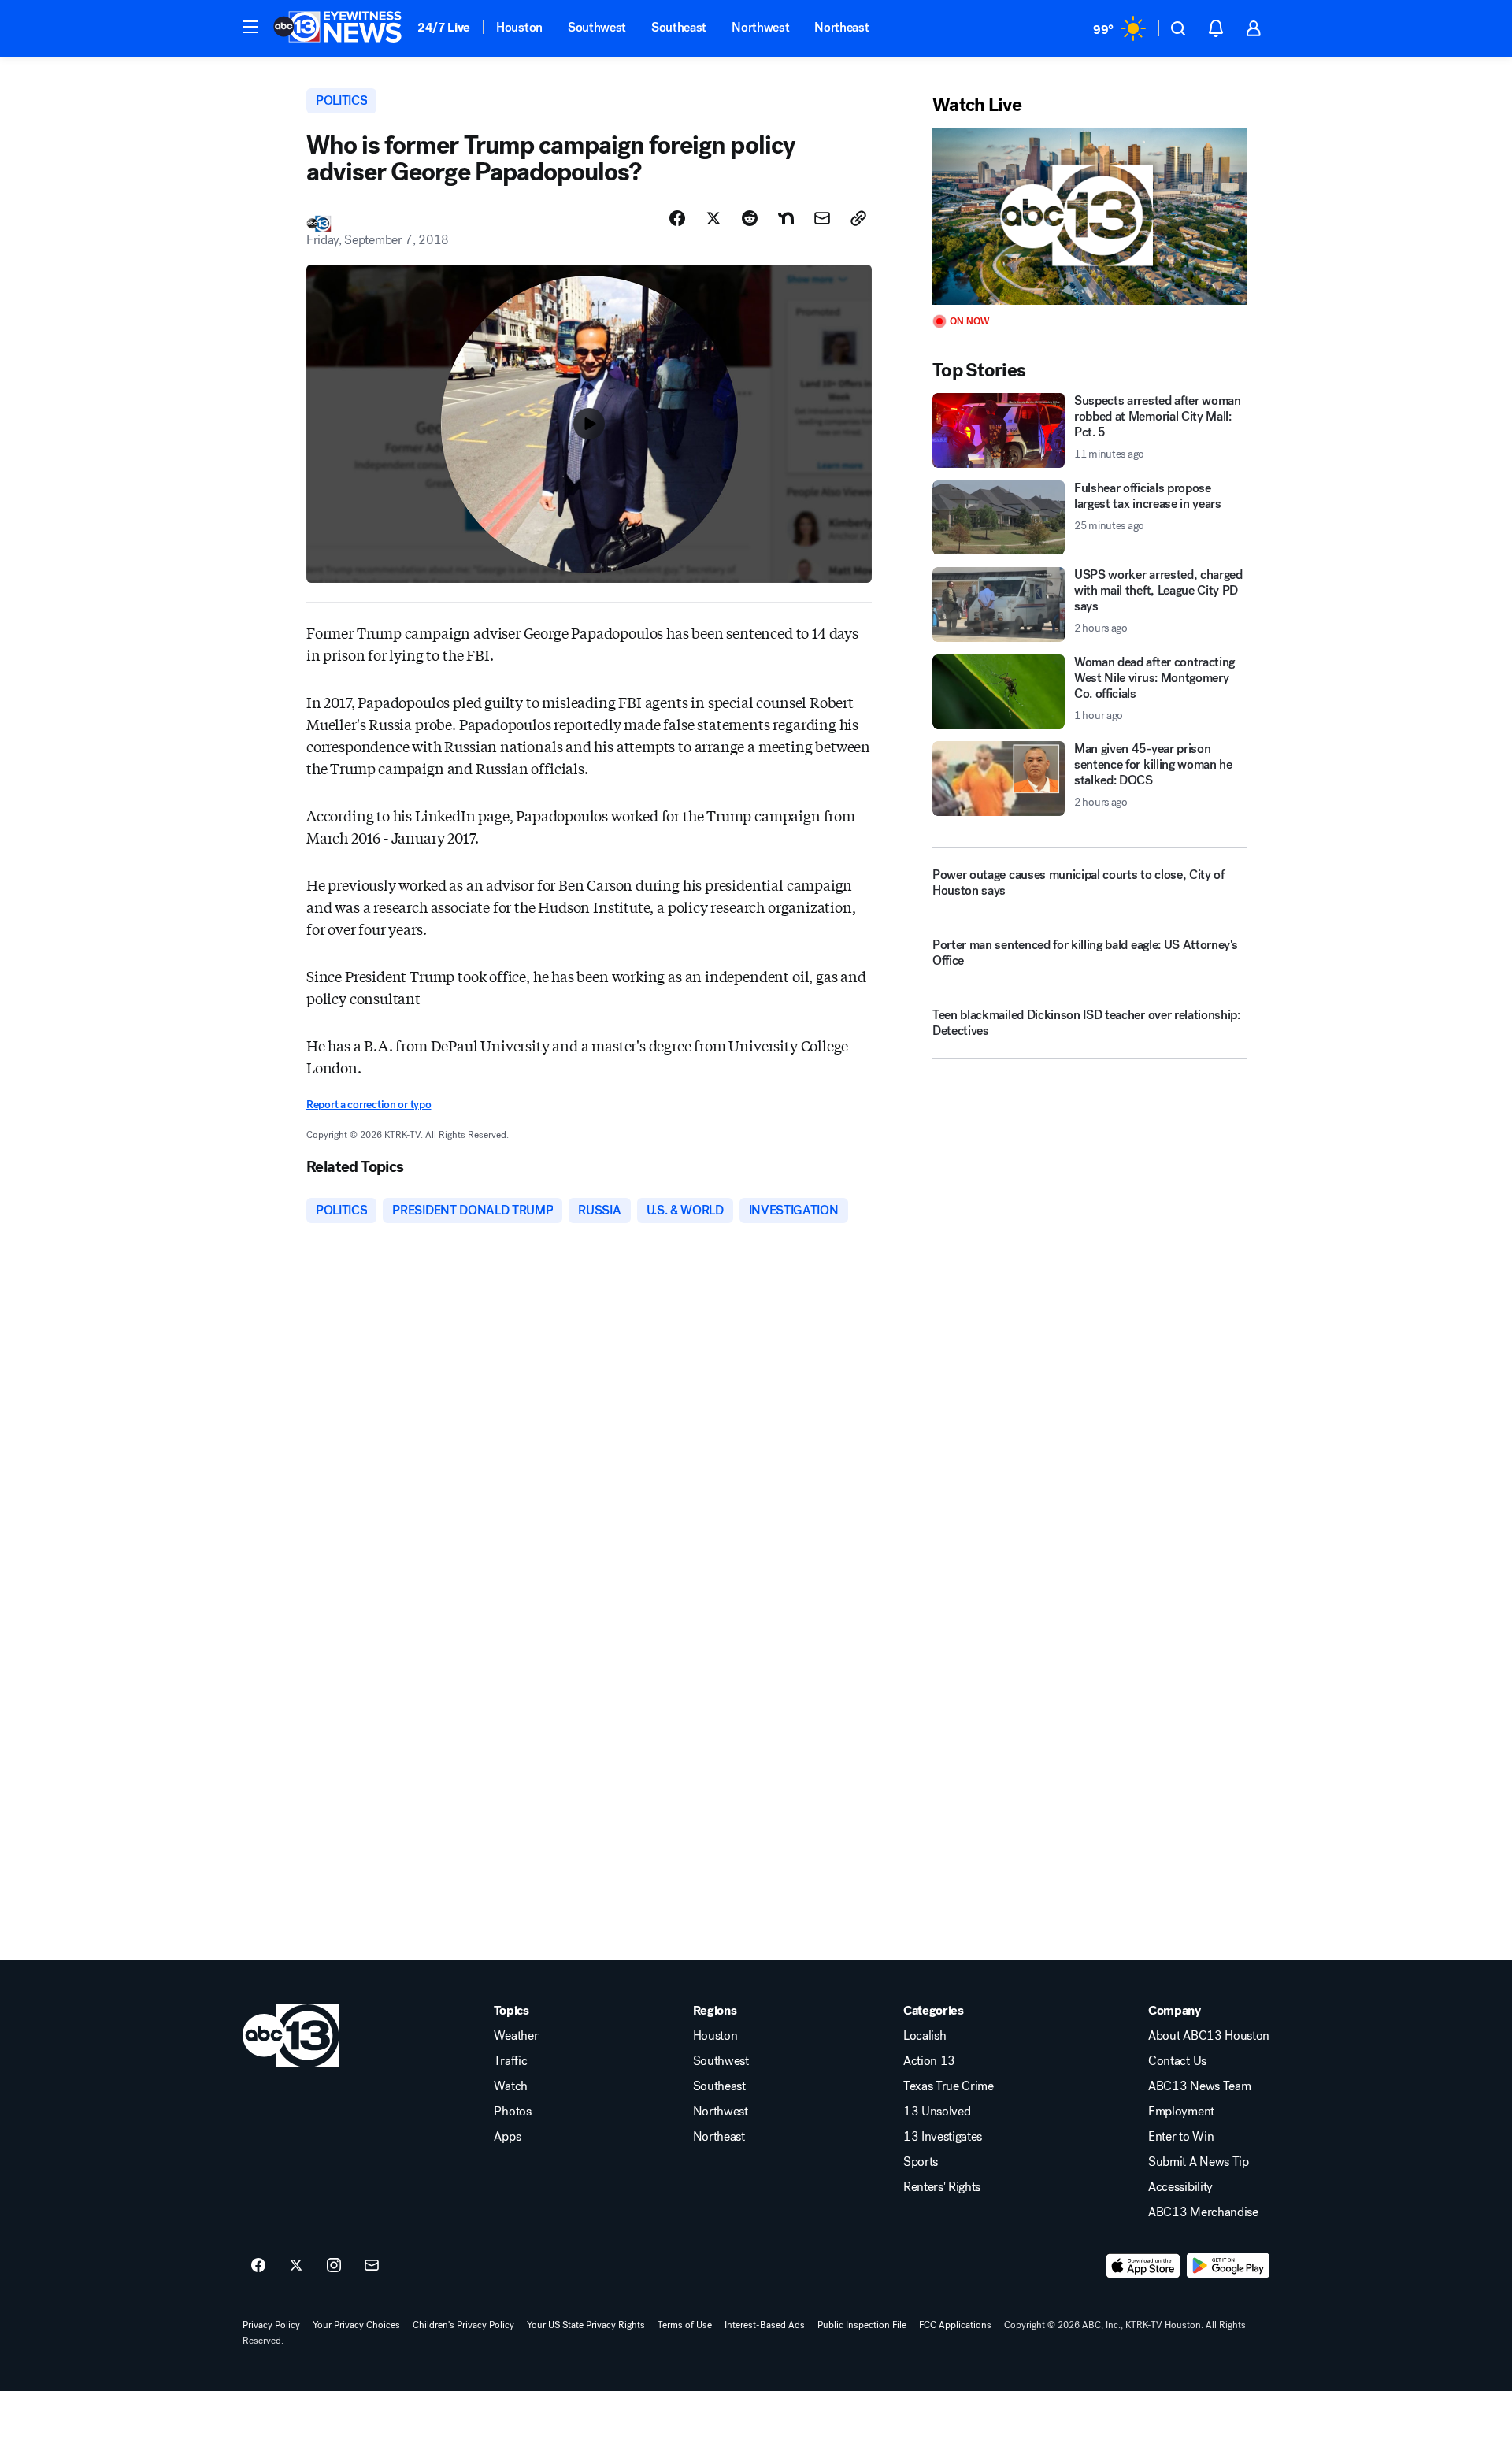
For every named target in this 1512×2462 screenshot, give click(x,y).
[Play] (1090, 216)
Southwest (597, 27)
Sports (921, 2162)
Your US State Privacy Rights (586, 2325)
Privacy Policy (271, 2325)
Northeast (841, 27)
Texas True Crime (949, 2086)
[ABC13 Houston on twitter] (296, 2266)
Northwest (760, 27)
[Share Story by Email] (822, 218)
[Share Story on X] (713, 218)
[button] (250, 27)
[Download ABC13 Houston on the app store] (1143, 2266)
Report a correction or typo (369, 1105)
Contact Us (1177, 2061)
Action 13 (929, 2061)
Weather (516, 2036)
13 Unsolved (937, 2112)
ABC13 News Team (1199, 2086)
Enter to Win (1181, 2137)
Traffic (510, 2061)
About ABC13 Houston (1209, 2036)
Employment (1181, 2112)
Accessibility (1180, 2187)
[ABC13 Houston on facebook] (258, 2266)
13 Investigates (943, 2137)
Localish (925, 2036)
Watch (510, 2086)
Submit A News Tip (1199, 2162)
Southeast (679, 27)
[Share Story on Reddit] (750, 218)
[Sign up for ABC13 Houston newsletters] (372, 2266)
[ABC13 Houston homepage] (337, 28)
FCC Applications (955, 2325)
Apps (507, 2137)
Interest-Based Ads (765, 2325)
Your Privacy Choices (356, 2325)
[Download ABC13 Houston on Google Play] (1228, 2266)
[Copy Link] (858, 218)
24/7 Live (444, 27)
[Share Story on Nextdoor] (786, 218)
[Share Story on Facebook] (677, 218)
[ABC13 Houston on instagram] (334, 2266)
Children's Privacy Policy (463, 2325)
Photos (512, 2112)
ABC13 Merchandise (1203, 2212)
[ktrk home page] (291, 2036)
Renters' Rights (942, 2187)
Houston (519, 27)
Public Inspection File (862, 2325)
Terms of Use (685, 2325)
